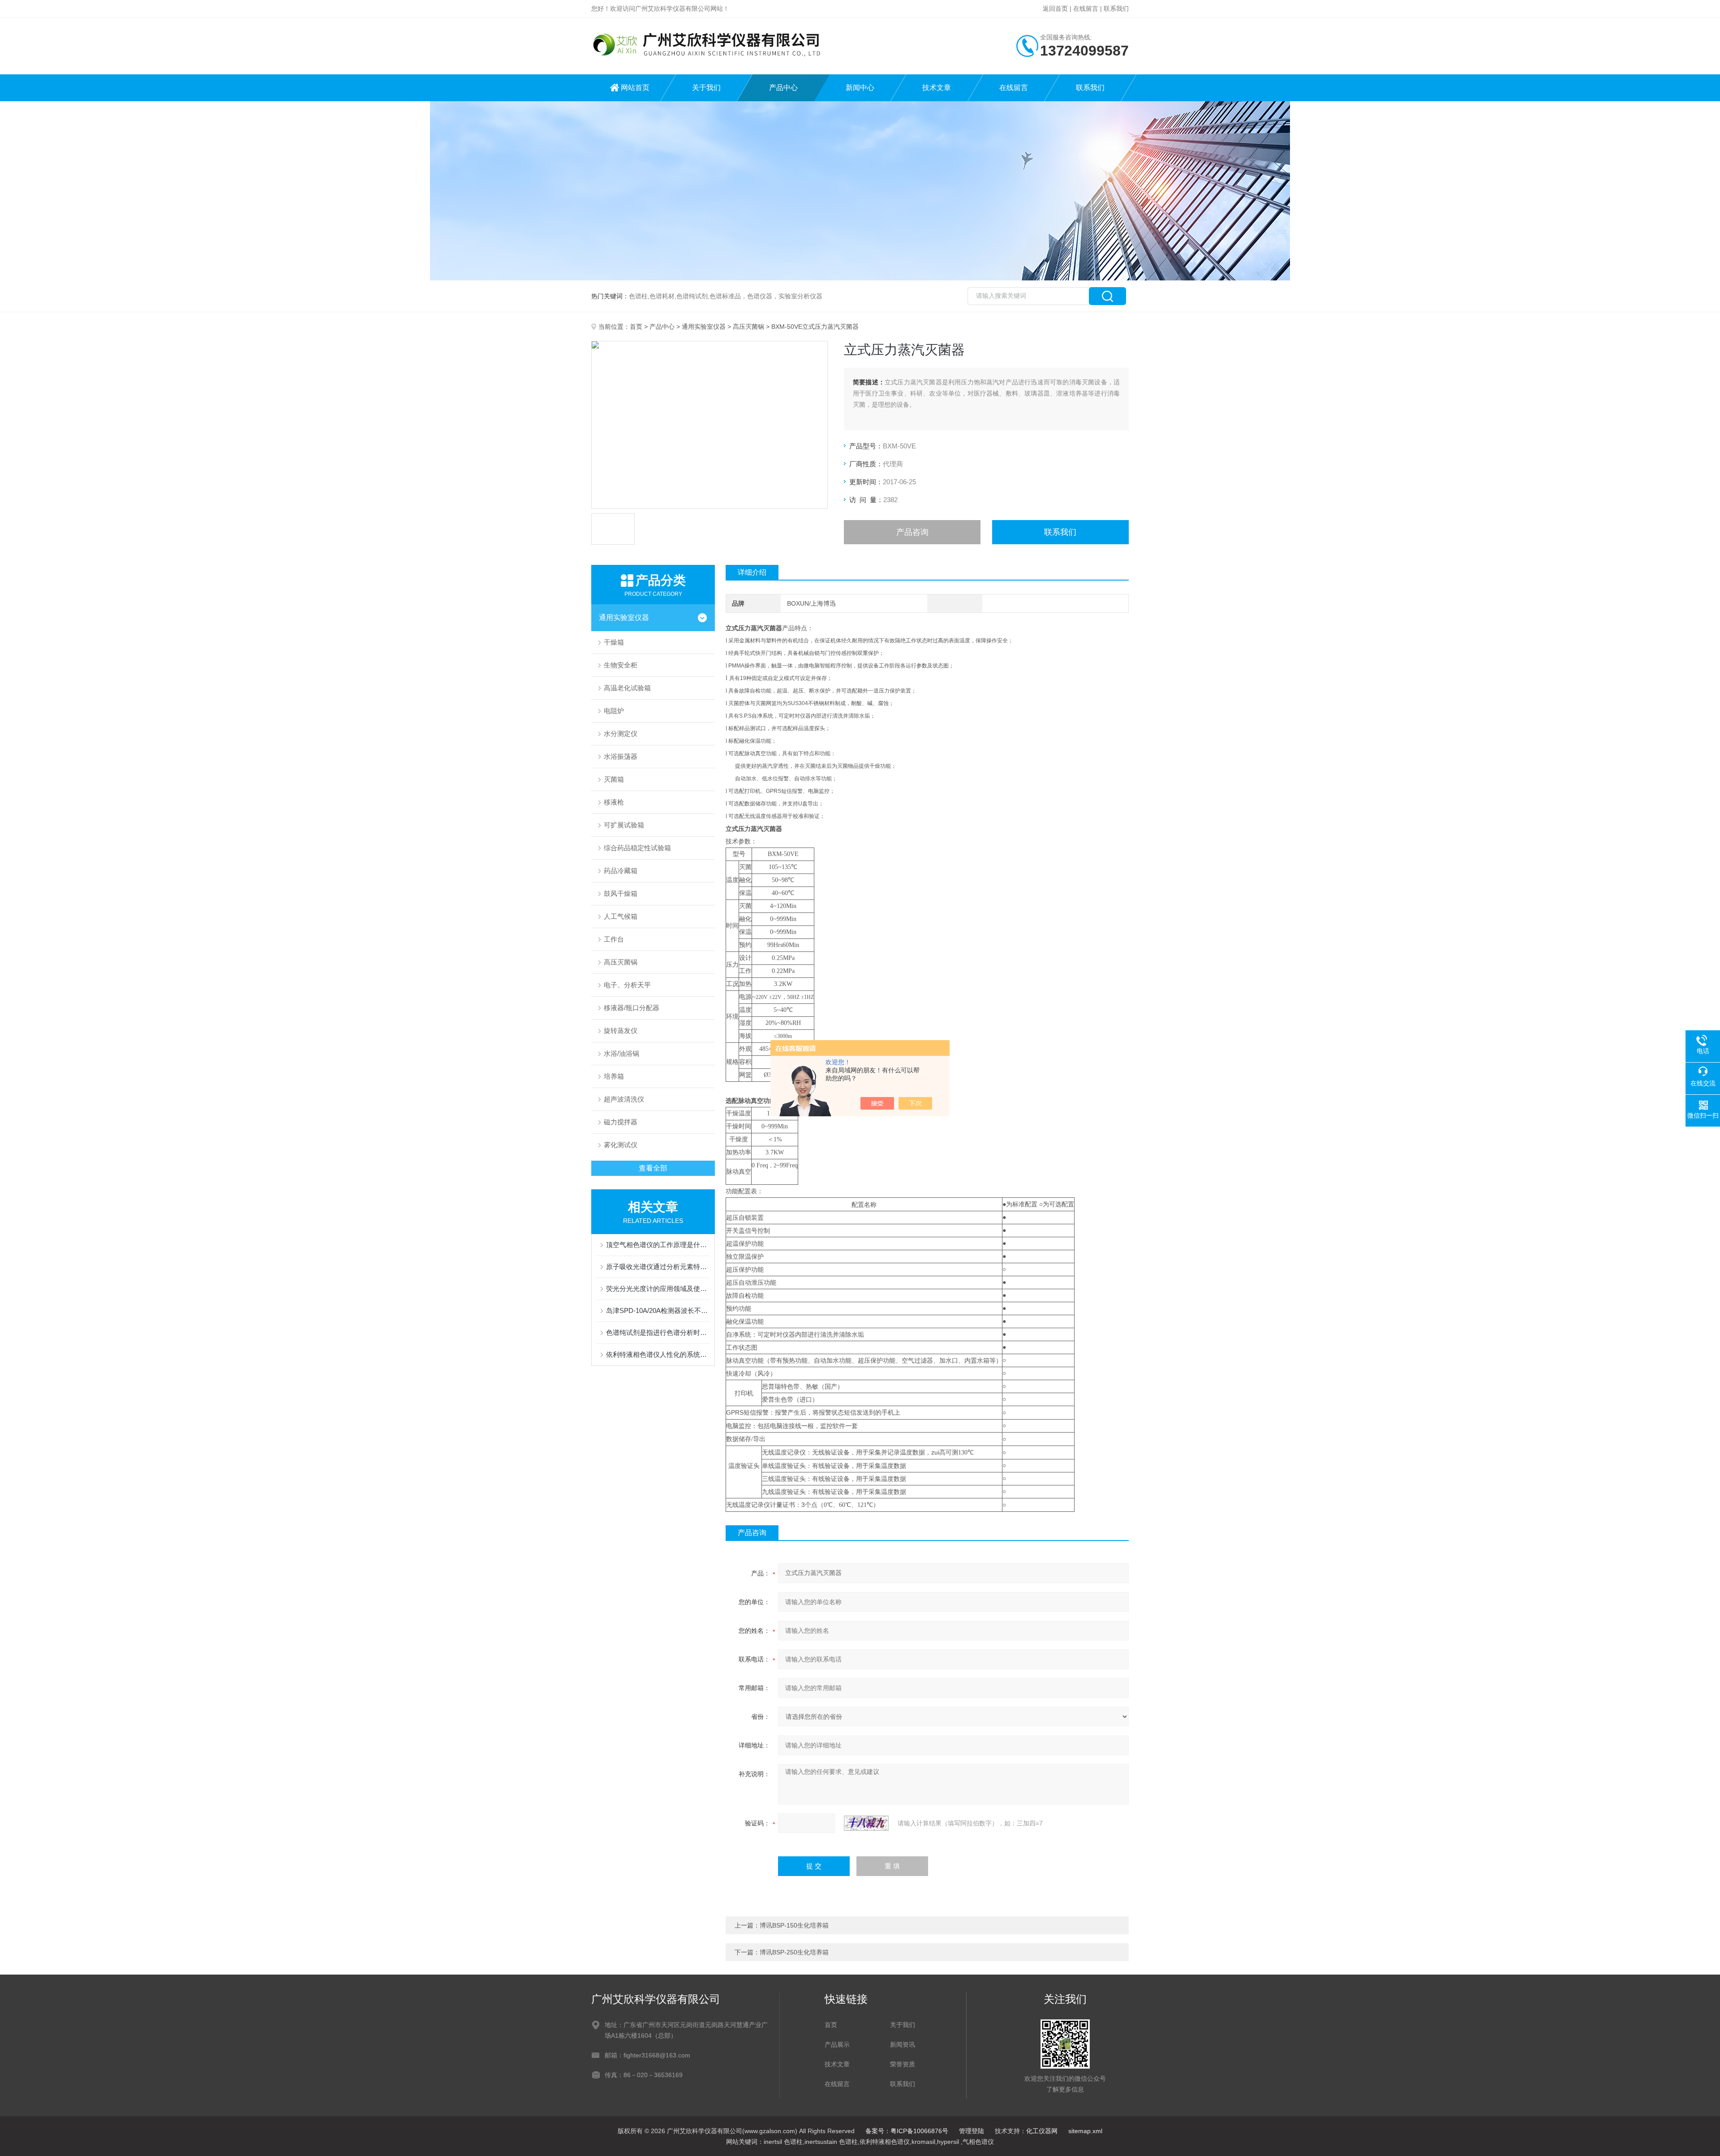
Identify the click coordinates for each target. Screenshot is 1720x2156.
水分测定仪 (621, 734)
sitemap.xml (1085, 2131)
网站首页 (635, 88)
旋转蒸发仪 (621, 1031)
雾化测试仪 (621, 1145)
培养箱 (614, 1076)
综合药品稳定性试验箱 (637, 848)
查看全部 (653, 1168)
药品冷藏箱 (621, 871)
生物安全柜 (621, 665)
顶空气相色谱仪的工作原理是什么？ (658, 1245)
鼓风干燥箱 (621, 893)
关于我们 (706, 88)
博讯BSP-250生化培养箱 (794, 1952)
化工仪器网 (1042, 2131)
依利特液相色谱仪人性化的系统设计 (658, 1354)
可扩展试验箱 (624, 825)
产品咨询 (912, 532)
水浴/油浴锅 (621, 1053)
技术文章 (937, 88)
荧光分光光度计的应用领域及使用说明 (658, 1289)
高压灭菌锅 (748, 327)
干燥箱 (614, 642)
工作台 (614, 939)
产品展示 (837, 2044)
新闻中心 (860, 88)
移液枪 (614, 802)
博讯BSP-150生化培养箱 (794, 1925)
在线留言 (1086, 9)
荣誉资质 (903, 2064)
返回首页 (1055, 9)
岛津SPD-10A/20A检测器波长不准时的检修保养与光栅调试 (658, 1310)
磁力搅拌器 (621, 1122)
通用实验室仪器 (704, 327)
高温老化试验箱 (627, 688)
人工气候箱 (621, 916)
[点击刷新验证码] (866, 1823)
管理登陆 (972, 2131)
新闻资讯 (903, 2044)
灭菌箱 (614, 779)
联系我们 (1116, 9)
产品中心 (783, 88)
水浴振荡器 (621, 756)
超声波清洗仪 (624, 1099)
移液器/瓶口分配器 (632, 1008)
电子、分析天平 (627, 985)
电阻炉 (614, 711)
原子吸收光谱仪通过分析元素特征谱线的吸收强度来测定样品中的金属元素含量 (658, 1267)
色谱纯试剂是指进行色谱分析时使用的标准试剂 (658, 1332)
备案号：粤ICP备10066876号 (907, 2131)
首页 (636, 327)
